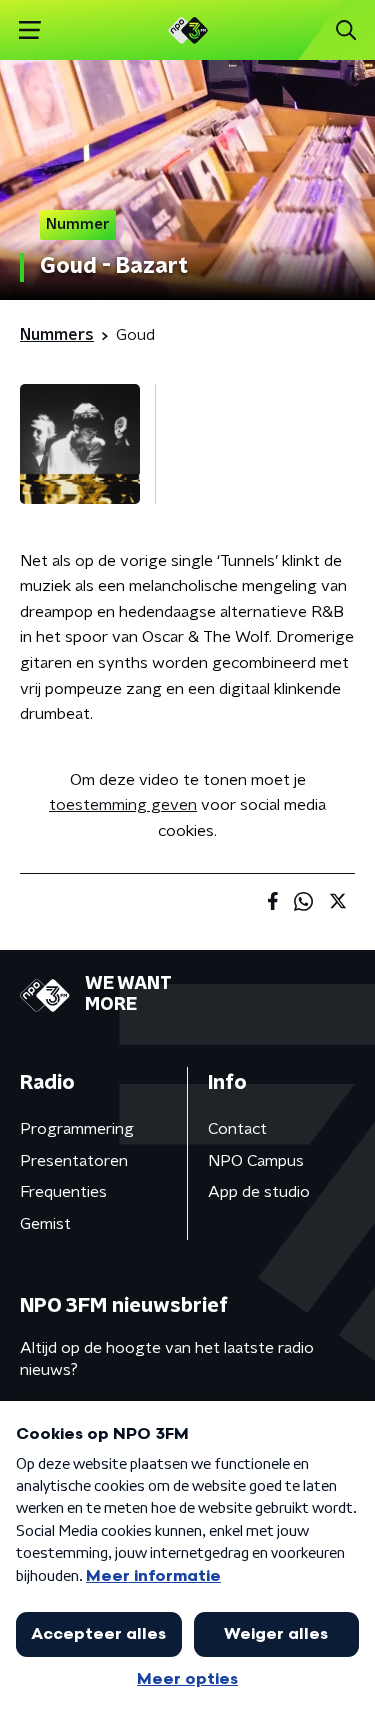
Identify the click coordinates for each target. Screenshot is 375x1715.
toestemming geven (123, 805)
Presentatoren (74, 1161)
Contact (237, 1129)
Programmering (77, 1129)
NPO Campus (256, 1161)
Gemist (45, 1224)
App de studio (259, 1192)
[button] (29, 30)
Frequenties (63, 1192)
